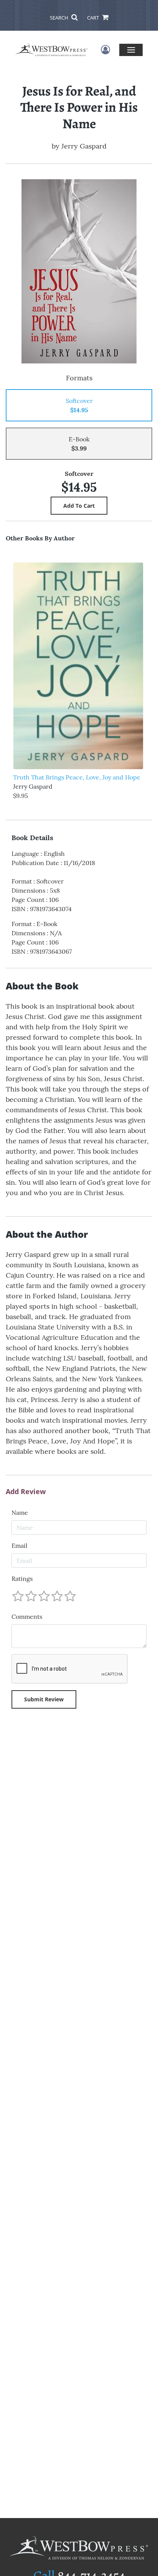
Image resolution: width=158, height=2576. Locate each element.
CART (94, 18)
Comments (27, 1617)
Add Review (26, 1492)
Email (19, 1546)
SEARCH (60, 18)
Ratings (22, 1579)
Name (20, 1513)
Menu (131, 50)
